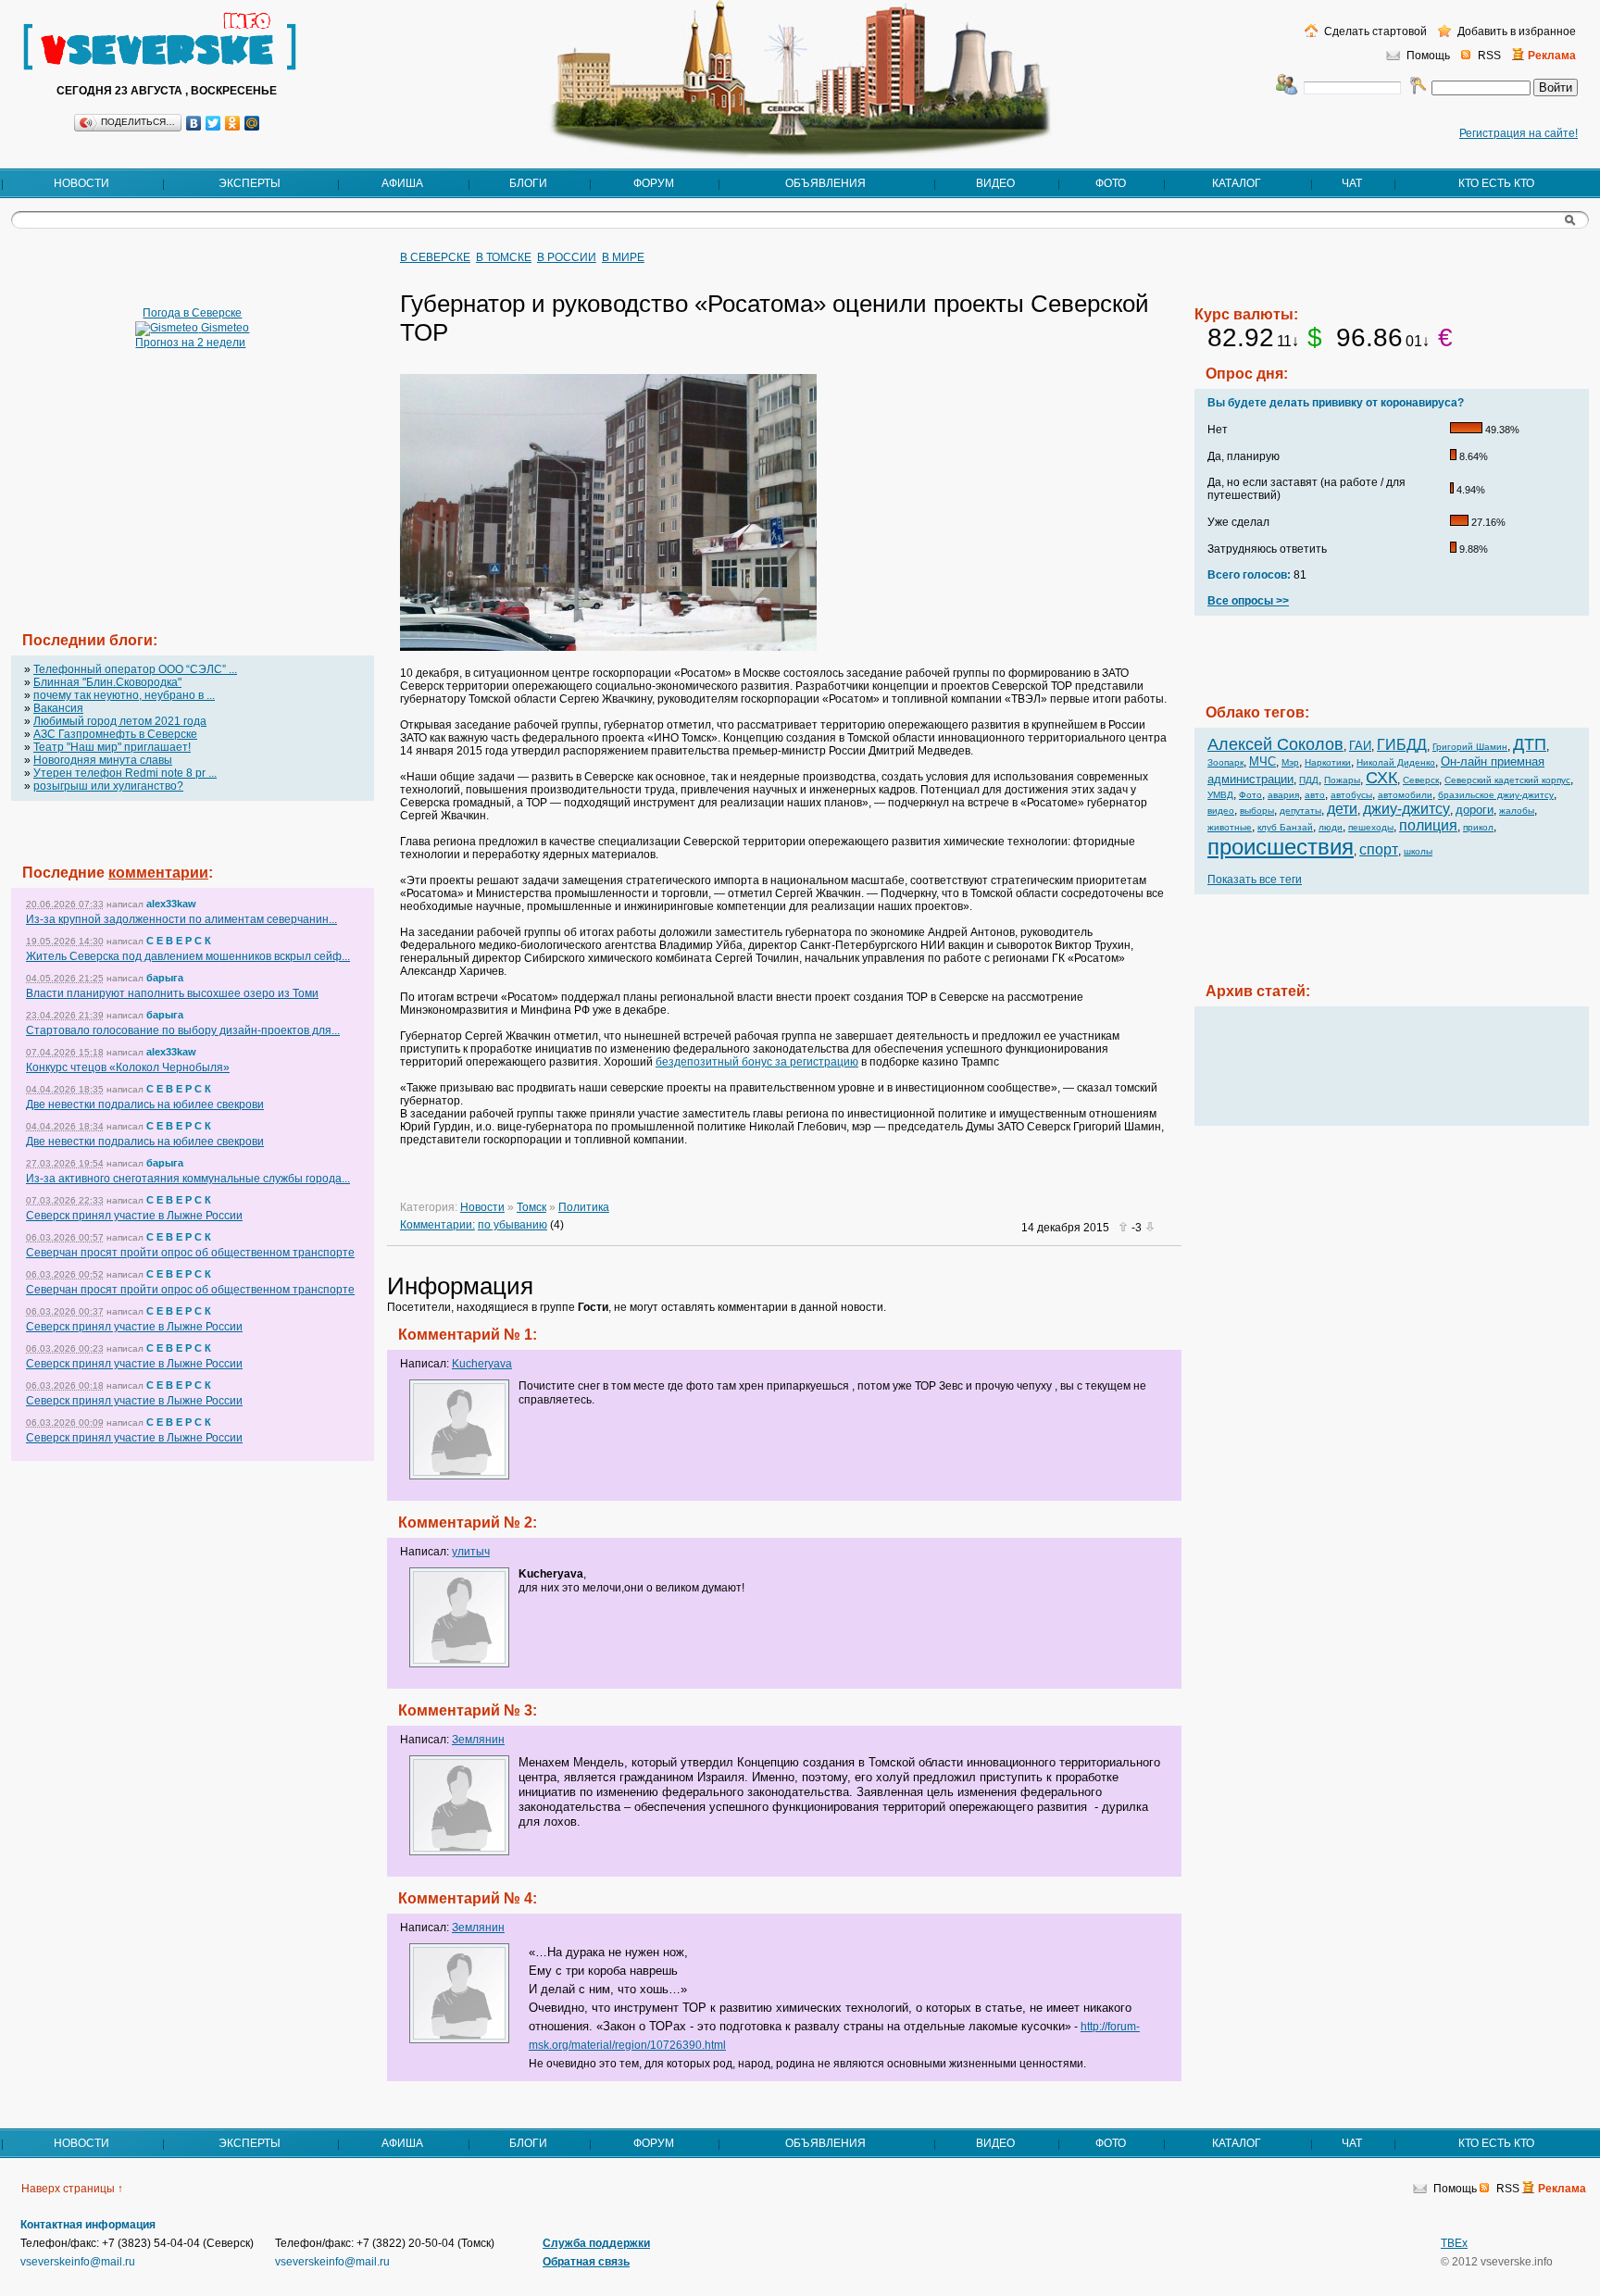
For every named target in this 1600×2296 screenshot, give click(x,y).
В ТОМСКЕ (504, 257)
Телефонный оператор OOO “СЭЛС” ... (135, 669)
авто (1315, 795)
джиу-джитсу (1406, 809)
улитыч (471, 1552)
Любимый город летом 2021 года (120, 721)
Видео (995, 183)
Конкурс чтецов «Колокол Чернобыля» (128, 1067)
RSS (1489, 56)
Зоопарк (1225, 762)
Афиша (402, 183)
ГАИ (1360, 746)
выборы (1257, 811)
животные (1230, 827)
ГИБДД (1402, 745)
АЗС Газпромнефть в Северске (115, 734)
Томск (531, 1207)
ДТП (1530, 744)
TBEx (1454, 2243)
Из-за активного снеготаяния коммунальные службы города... (188, 1179)
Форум (654, 183)
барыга (165, 978)
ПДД (1309, 780)
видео (1221, 811)
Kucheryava (482, 1364)
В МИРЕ (623, 257)
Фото (1111, 183)
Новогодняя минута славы (103, 760)
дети (1342, 809)
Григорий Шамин (1470, 747)
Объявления (825, 183)
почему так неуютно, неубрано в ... (124, 695)
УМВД (1220, 795)
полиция (1428, 825)
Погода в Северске (192, 313)
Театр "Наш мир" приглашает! (112, 747)
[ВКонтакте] (194, 123)
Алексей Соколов (1275, 744)
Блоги (528, 183)
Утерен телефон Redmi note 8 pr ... (125, 773)
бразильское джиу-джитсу (1496, 795)
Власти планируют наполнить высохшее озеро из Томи (172, 993)
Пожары (1342, 780)
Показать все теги (1255, 880)
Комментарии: (437, 1225)
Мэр (1290, 762)
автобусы (1351, 795)
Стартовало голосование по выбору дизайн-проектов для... (183, 1030)
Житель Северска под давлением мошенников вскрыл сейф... (188, 956)
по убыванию (512, 1225)
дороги (1475, 810)
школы (1418, 851)
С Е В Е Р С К (179, 941)
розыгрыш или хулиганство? (108, 786)
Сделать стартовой (1374, 31)
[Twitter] (213, 123)
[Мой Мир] (252, 123)
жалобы (1517, 811)
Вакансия (58, 708)
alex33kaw (171, 904)
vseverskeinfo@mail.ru (78, 2262)
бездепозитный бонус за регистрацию (757, 1062)
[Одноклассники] (233, 123)
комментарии (158, 873)
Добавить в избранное (1515, 31)
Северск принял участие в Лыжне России (134, 1216)
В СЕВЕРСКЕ (435, 257)
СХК (1381, 778)
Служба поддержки (596, 2243)
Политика (584, 1207)
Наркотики (1328, 762)
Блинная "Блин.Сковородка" (107, 682)
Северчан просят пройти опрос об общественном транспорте (190, 1253)
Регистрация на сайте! (1519, 133)
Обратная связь (586, 2262)
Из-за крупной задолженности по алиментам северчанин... (181, 919)
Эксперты (250, 183)
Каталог (1237, 183)
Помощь (1428, 56)
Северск (1421, 780)
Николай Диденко (1396, 762)
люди (1331, 827)
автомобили (1405, 795)
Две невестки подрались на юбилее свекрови (145, 1104)
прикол (1478, 827)
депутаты (1300, 811)
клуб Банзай (1285, 827)
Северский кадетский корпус (1507, 780)
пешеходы (1371, 827)
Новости (81, 183)
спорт (1379, 849)
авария (1283, 795)
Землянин (478, 1740)
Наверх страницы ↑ (72, 2189)
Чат (1352, 183)
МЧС (1262, 761)
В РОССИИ (567, 257)
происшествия (1281, 847)
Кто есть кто (1496, 183)
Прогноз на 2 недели (190, 343)
